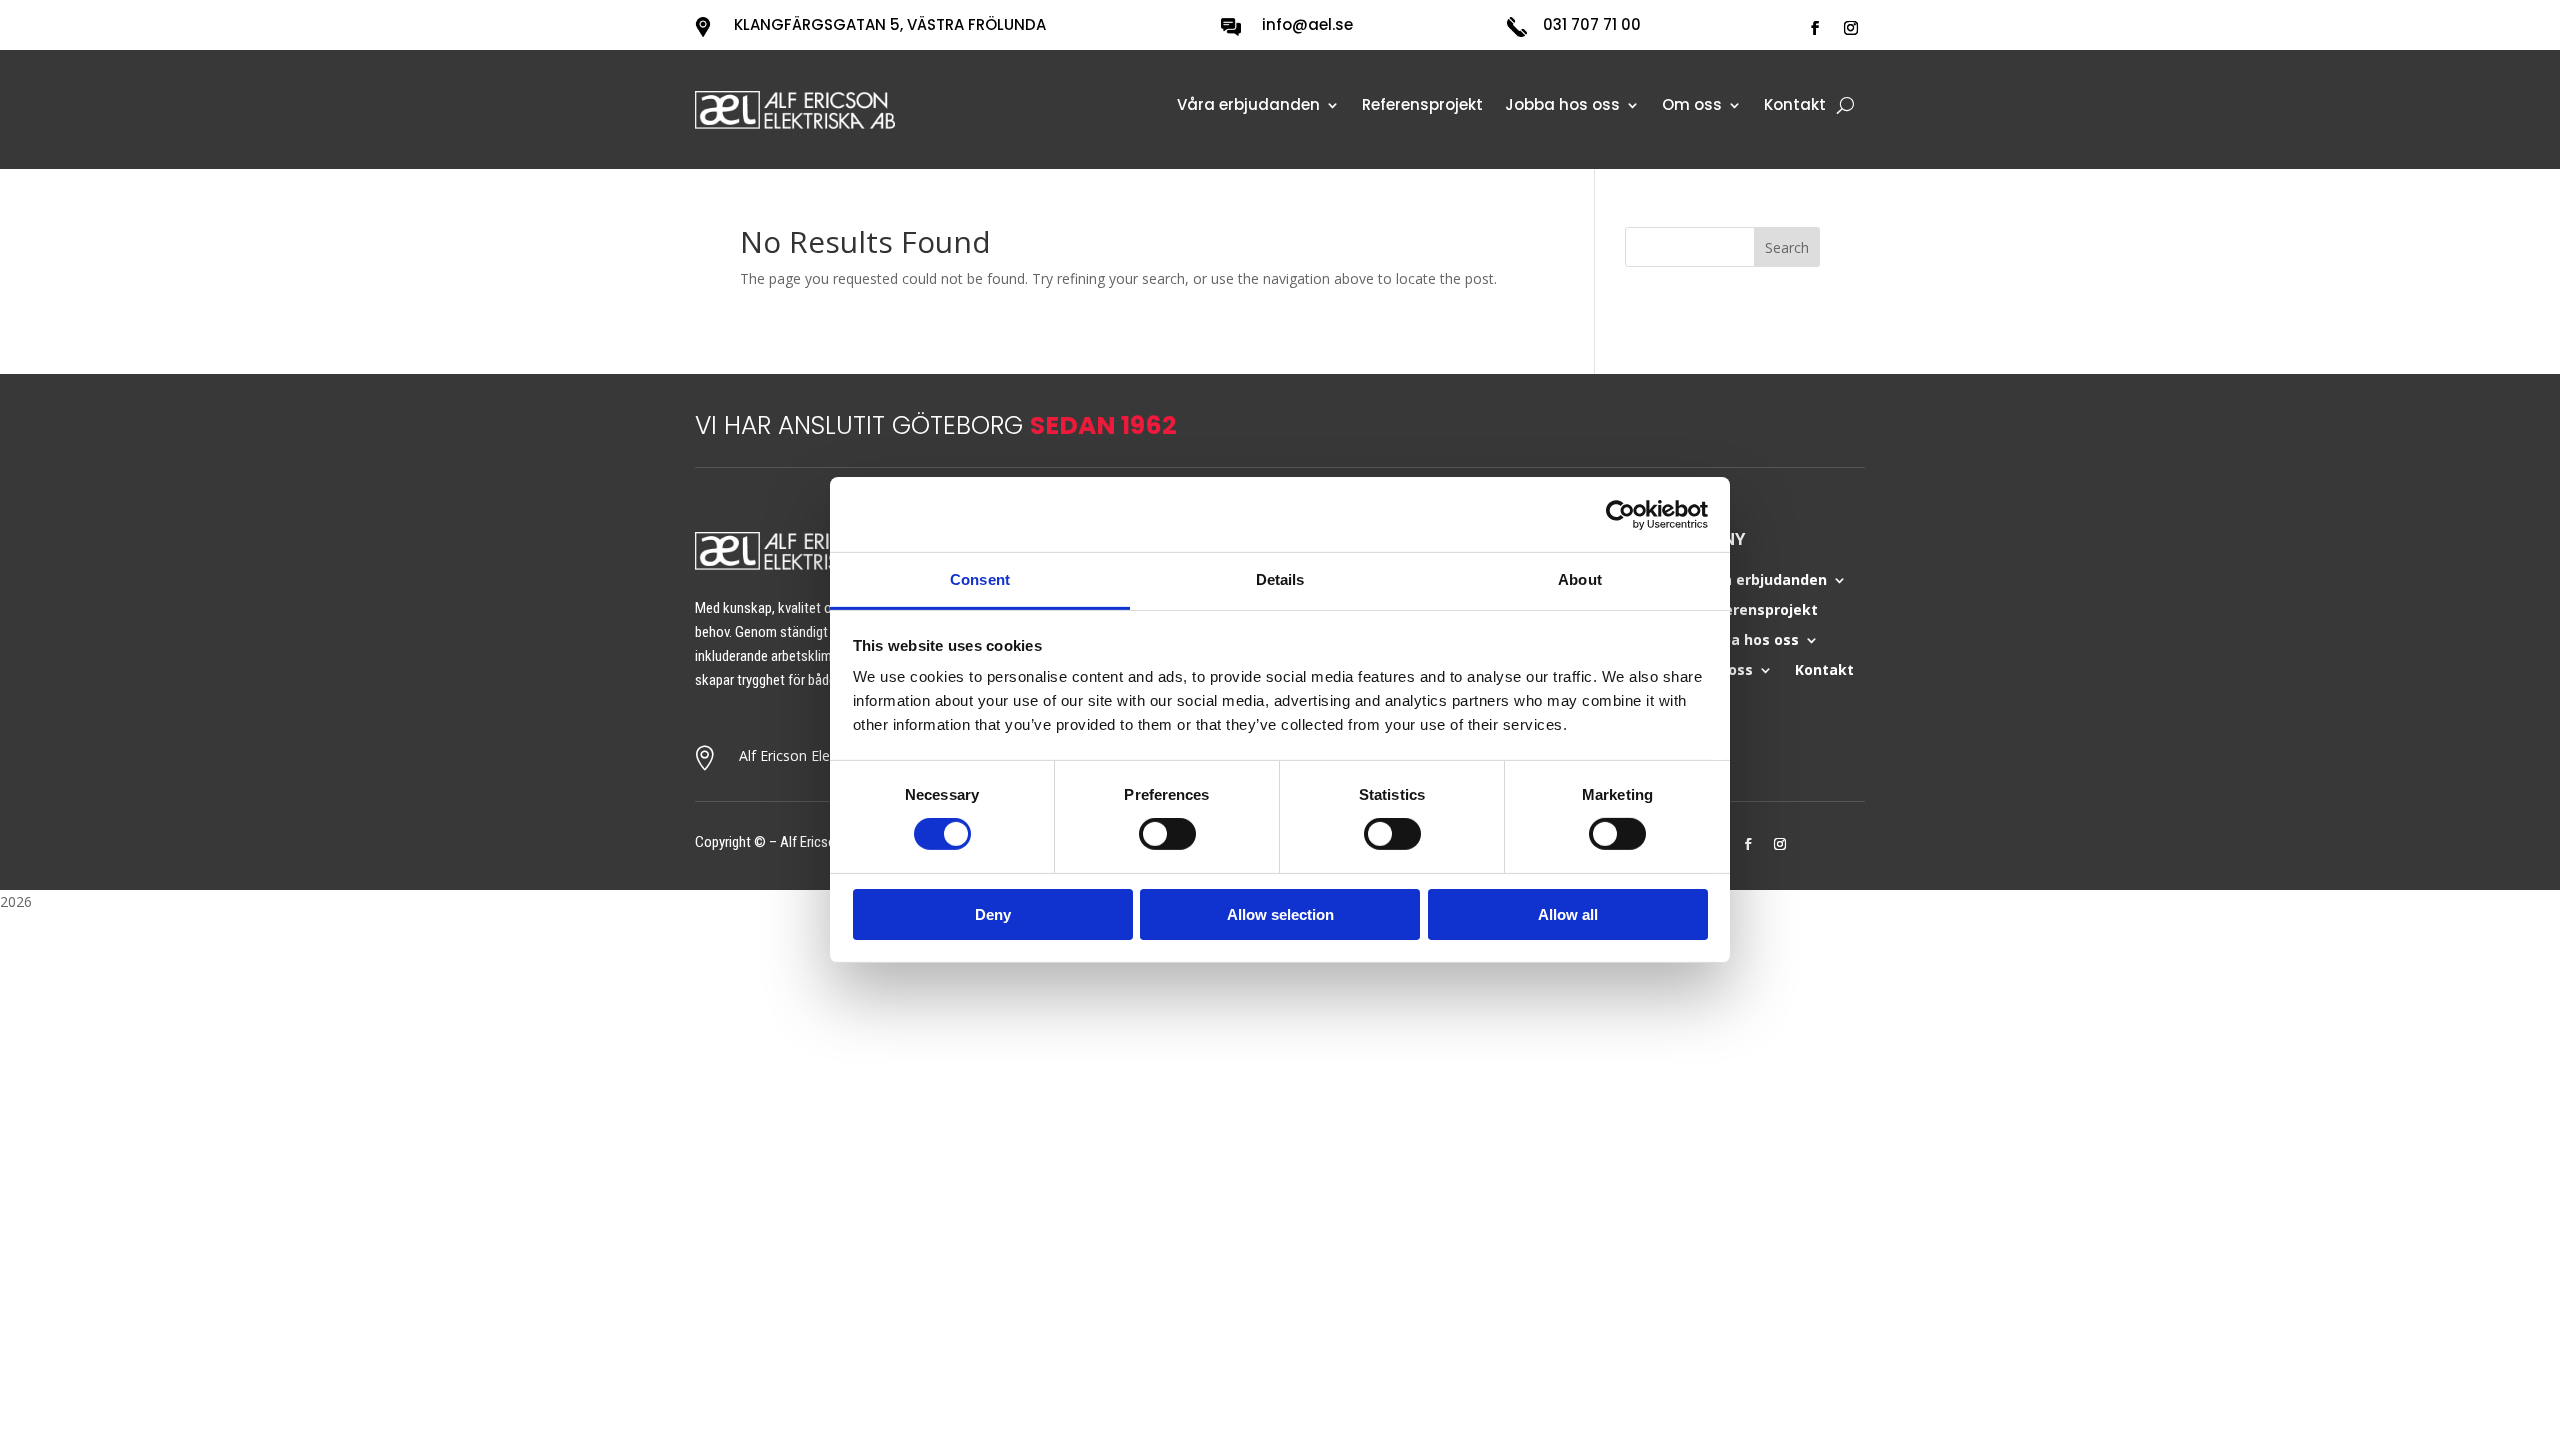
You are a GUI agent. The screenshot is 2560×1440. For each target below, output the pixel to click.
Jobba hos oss (1562, 106)
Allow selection (1280, 914)
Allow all (1568, 914)
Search (1787, 247)
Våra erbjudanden (1248, 106)
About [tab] (1580, 579)
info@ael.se (1307, 24)
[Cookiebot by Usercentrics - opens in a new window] (1620, 514)
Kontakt (1795, 106)
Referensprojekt (1422, 106)
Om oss (1692, 106)
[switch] (1167, 834)
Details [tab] (1280, 579)
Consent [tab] (980, 579)
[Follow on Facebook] (1815, 28)
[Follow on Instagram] (1851, 28)
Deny (993, 914)
